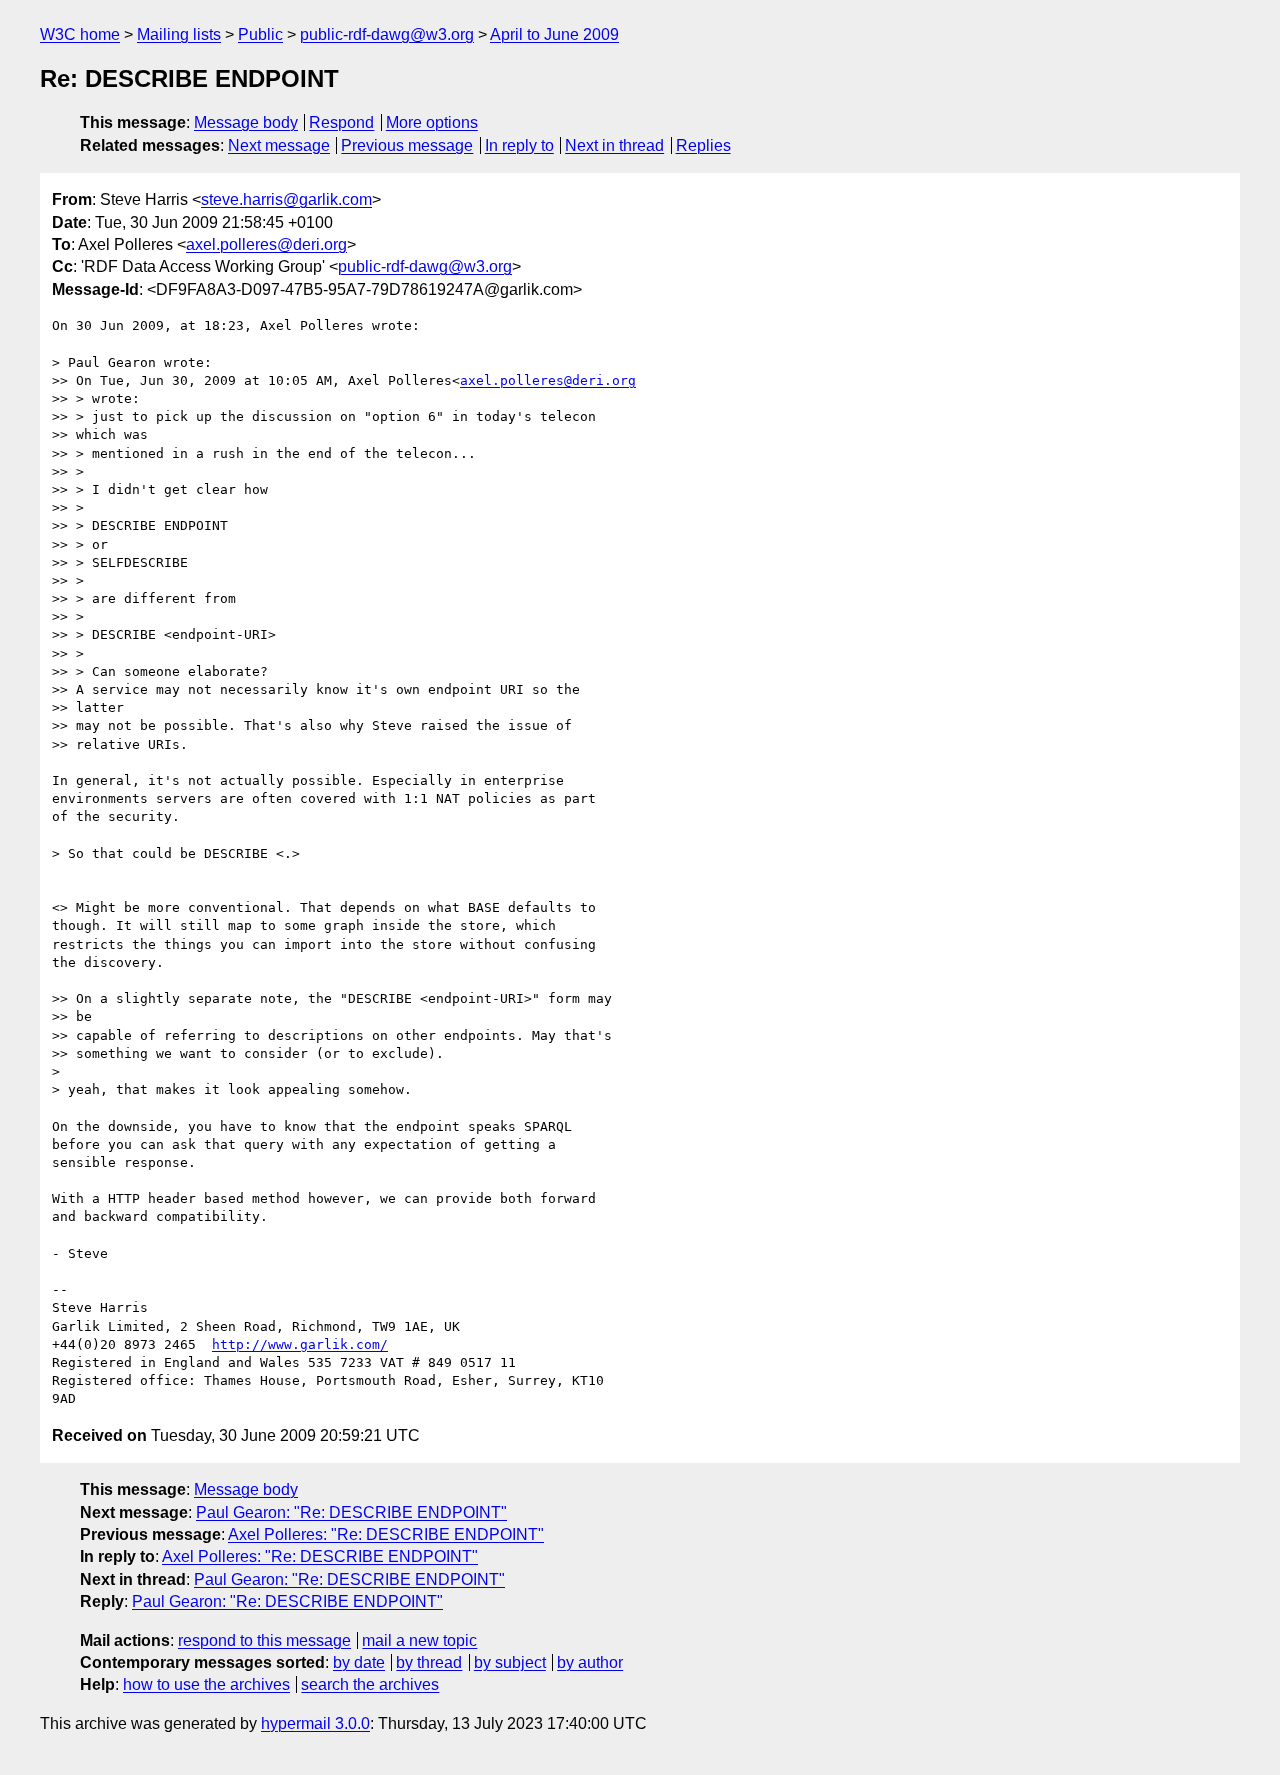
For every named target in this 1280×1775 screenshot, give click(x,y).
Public (260, 34)
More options (432, 122)
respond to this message (264, 1640)
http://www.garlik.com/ (300, 1344)
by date (359, 1662)
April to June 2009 (554, 34)
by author (590, 1662)
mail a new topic (419, 1640)
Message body (246, 122)
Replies (703, 145)
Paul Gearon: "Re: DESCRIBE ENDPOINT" (351, 1512)
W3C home (80, 34)
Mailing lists (179, 34)
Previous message (407, 145)
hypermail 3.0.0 (315, 1723)
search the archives (370, 1684)
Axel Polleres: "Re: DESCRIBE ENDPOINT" (386, 1534)
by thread (429, 1662)
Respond (341, 122)
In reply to (519, 145)
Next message (279, 145)
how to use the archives (206, 1684)
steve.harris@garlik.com (286, 199)
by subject (510, 1662)
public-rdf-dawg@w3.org (387, 34)
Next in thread (614, 145)
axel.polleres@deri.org (266, 244)
